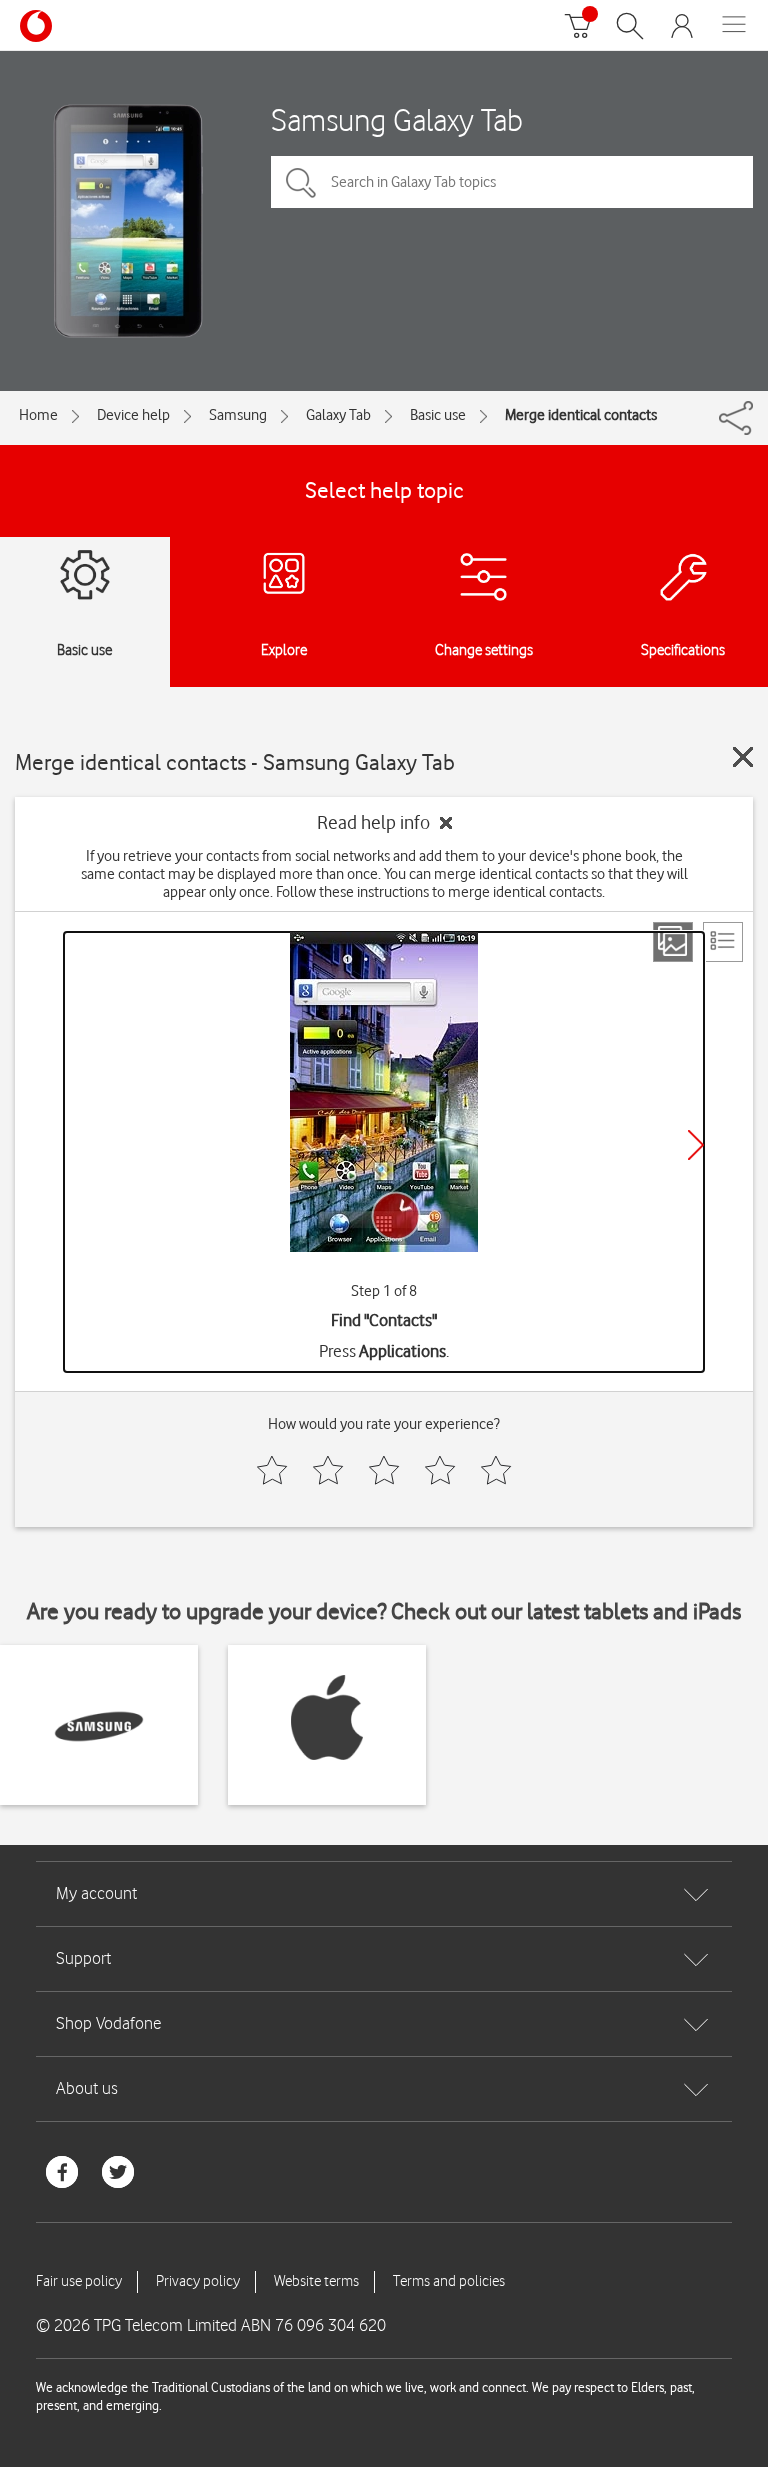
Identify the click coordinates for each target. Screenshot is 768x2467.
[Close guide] (743, 757)
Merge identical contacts (581, 415)
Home (38, 415)
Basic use (438, 415)
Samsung (238, 415)
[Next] (696, 1145)
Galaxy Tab (338, 415)
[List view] (723, 942)
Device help (133, 415)
